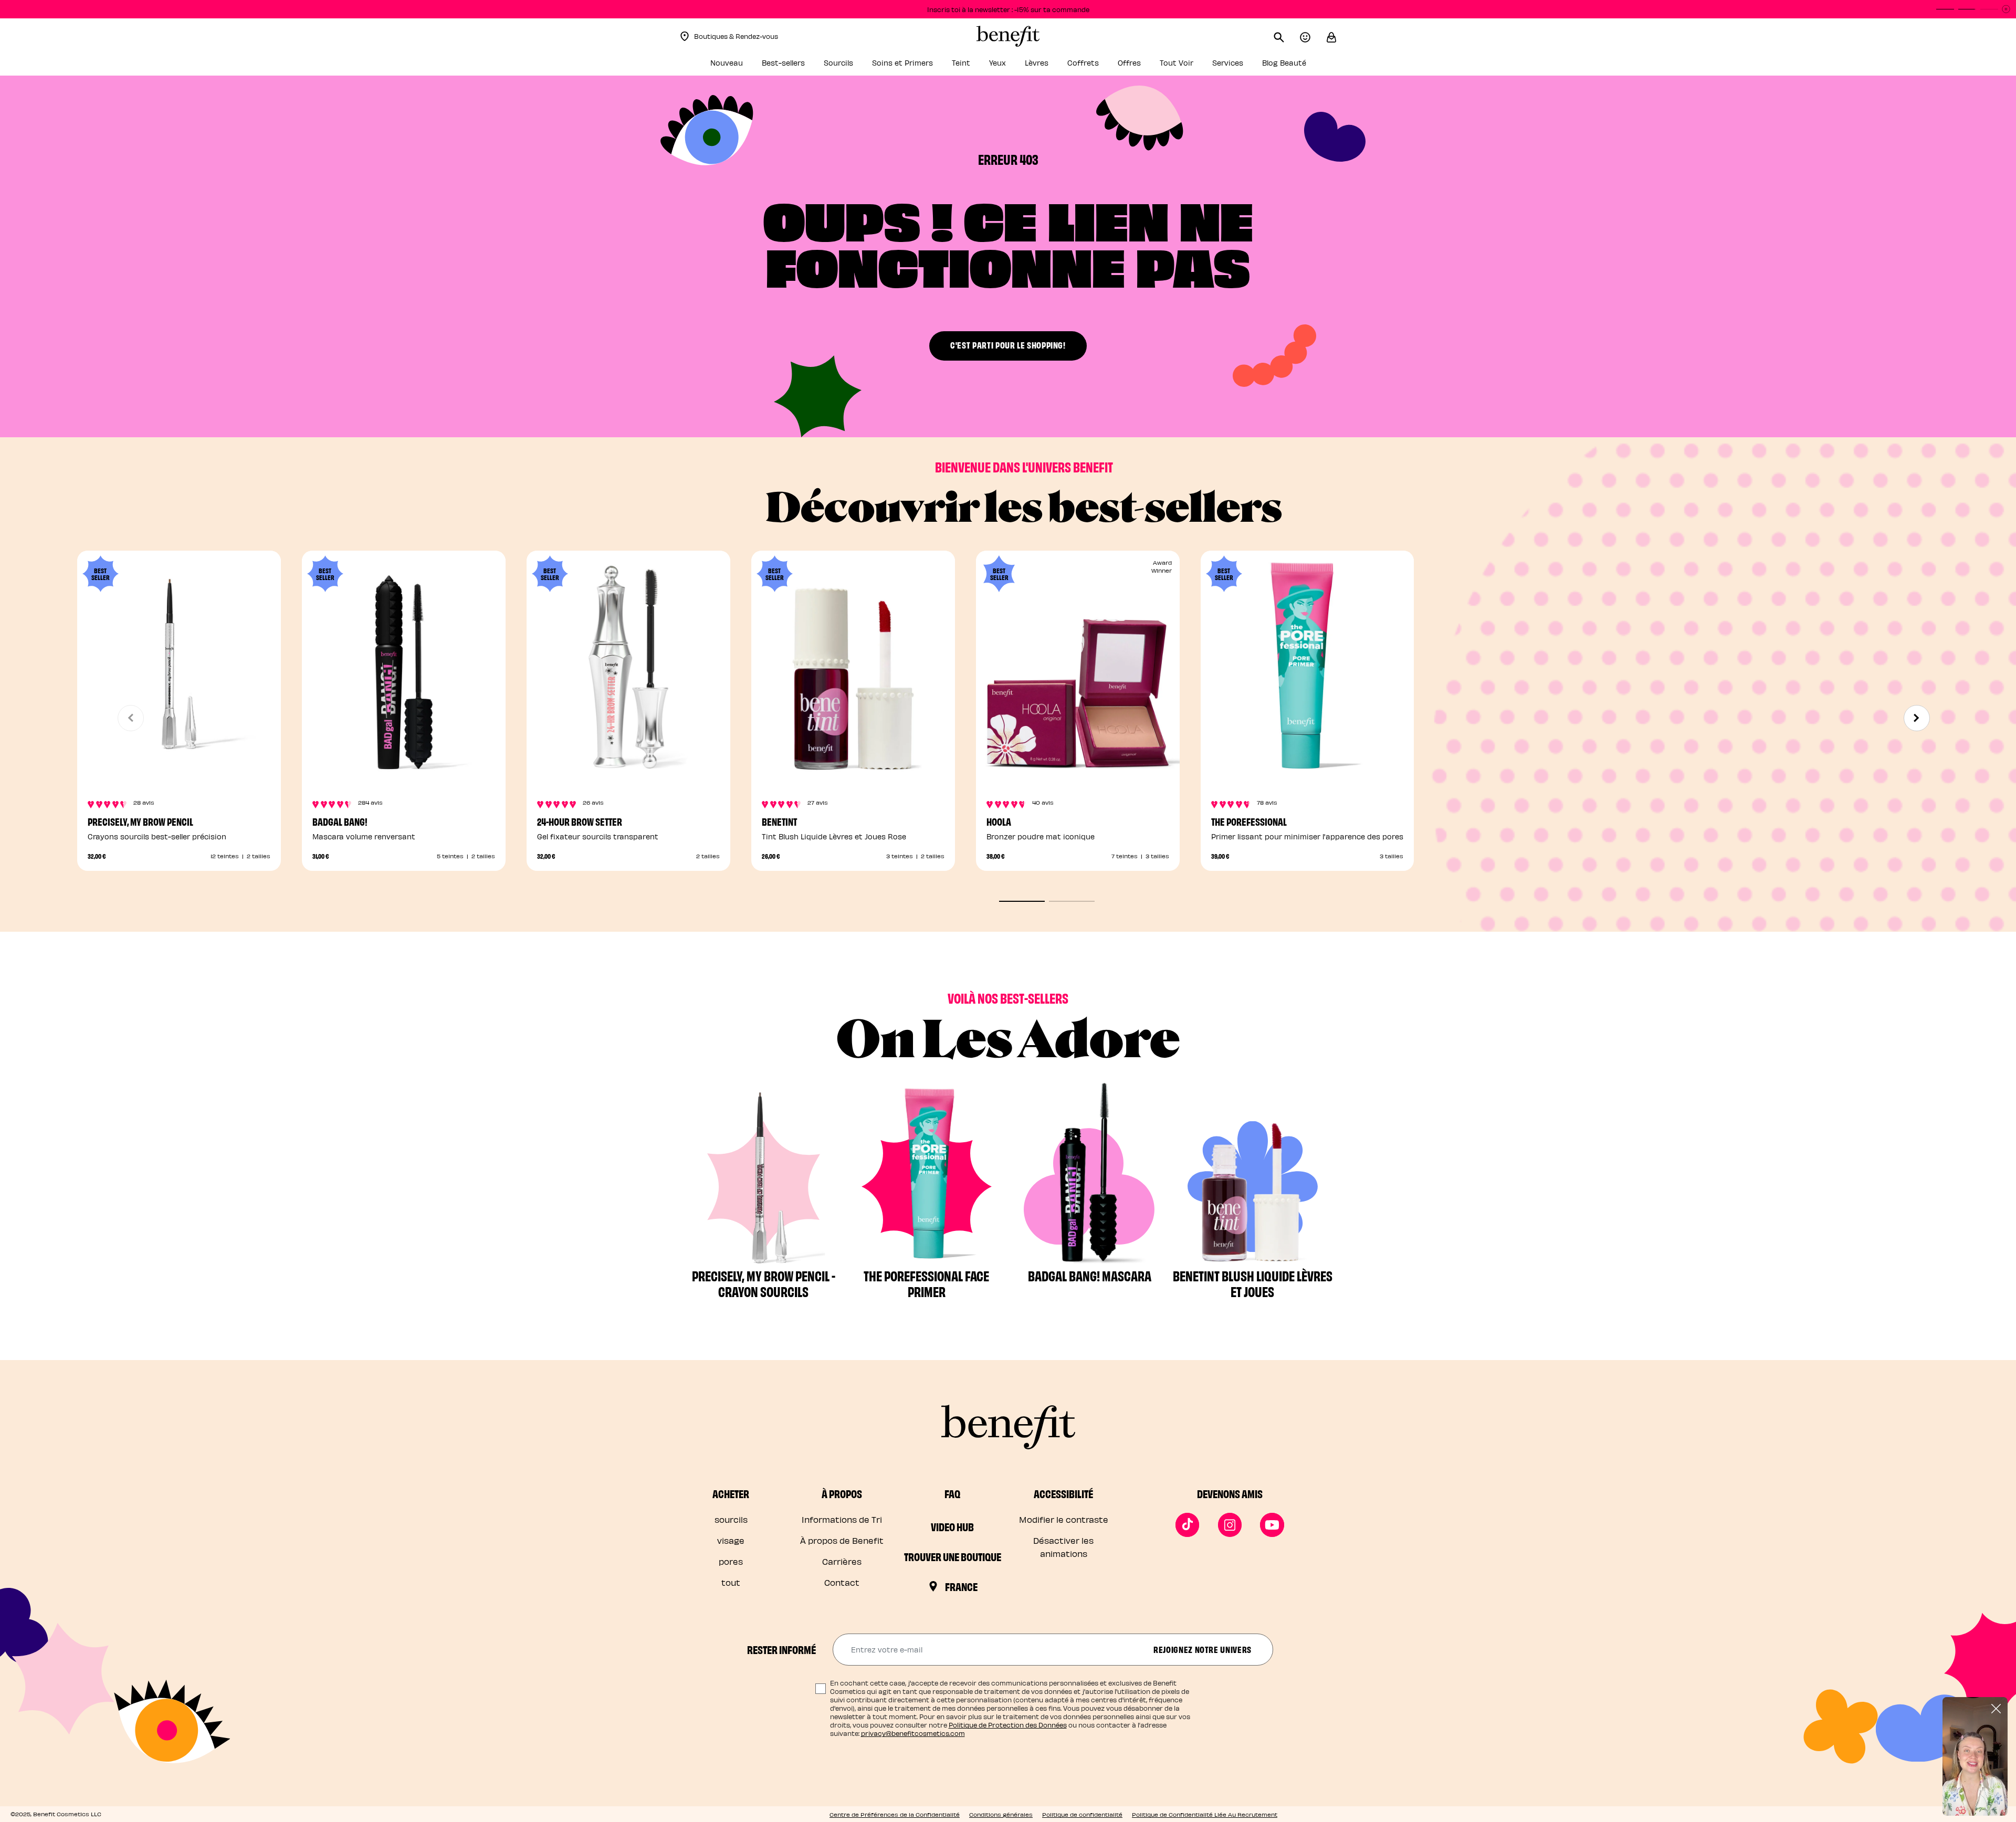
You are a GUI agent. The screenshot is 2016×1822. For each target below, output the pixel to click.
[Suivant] (1917, 718)
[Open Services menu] (1249, 66)
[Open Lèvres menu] (1054, 66)
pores (731, 1561)
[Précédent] (131, 718)
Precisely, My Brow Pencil (140, 821)
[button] (1331, 36)
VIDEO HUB (952, 1526)
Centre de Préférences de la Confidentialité (895, 1814)
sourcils (731, 1519)
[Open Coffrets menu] (1105, 66)
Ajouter (628, 757)
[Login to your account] (1313, 36)
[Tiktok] (1188, 1525)
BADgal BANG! (340, 821)
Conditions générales (1001, 1814)
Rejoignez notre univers (1203, 1649)
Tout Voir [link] (1177, 63)
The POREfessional (1249, 821)
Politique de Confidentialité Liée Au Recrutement (1205, 1814)
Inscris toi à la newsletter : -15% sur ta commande (1008, 9)
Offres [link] (1129, 63)
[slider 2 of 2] (1072, 901)
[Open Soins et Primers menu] (939, 66)
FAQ (952, 1493)
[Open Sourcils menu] (859, 66)
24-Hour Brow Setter (580, 821)
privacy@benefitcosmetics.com (913, 1733)
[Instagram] (1230, 1525)
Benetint (779, 821)
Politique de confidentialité (1082, 1814)
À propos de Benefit (842, 1540)
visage (731, 1540)
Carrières (842, 1561)
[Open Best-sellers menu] (811, 66)
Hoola (999, 821)
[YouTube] (1272, 1525)
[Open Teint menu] (976, 66)
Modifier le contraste (1064, 1519)
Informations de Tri (842, 1519)
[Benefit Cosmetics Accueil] (1008, 36)
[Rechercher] (1287, 36)
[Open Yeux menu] (1012, 66)
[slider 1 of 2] (1022, 901)
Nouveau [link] (727, 63)
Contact (842, 1582)
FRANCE (961, 1586)
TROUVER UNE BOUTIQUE (953, 1556)
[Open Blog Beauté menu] (1312, 66)
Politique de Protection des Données (1008, 1725)
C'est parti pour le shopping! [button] (1008, 345)
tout (731, 1582)
